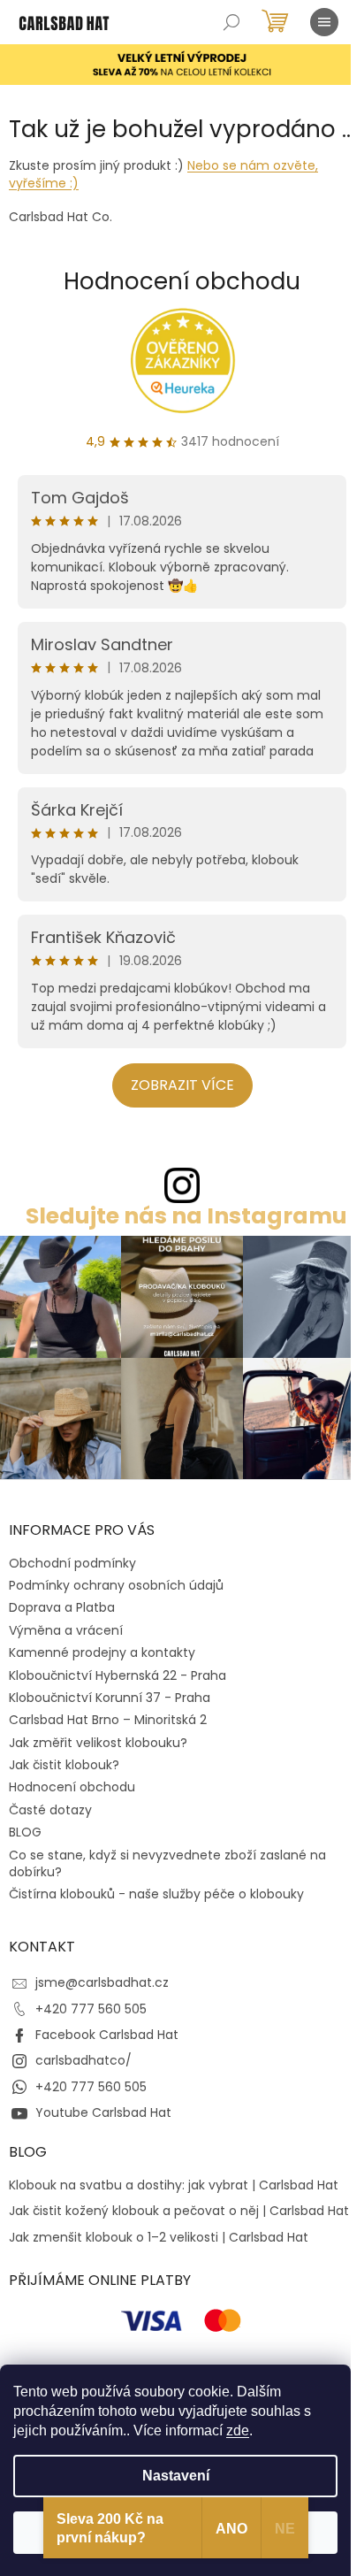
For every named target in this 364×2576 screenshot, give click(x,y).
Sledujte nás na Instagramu (186, 1216)
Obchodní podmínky (72, 1563)
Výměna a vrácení (66, 1630)
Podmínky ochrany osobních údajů (116, 1585)
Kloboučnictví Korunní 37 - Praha (110, 1698)
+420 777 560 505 (91, 2009)
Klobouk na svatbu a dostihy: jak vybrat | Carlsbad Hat (174, 2185)
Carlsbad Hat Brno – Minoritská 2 (108, 1720)
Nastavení (176, 2476)
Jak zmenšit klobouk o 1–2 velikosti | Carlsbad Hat (159, 2238)
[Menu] (324, 22)
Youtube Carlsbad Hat (103, 2112)
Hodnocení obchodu (182, 281)
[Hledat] (231, 22)
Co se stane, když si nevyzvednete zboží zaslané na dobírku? (167, 1863)
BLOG (25, 1832)
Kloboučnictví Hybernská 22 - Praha (118, 1675)
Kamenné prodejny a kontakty (102, 1652)
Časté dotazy (50, 1810)
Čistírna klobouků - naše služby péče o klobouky (156, 1894)
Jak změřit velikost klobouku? (98, 1743)
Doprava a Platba (62, 1607)
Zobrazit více (182, 1085)
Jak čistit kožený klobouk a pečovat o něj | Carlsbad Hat (179, 2211)
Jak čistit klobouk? (64, 1765)
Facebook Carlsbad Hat (107, 2035)
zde (238, 2430)
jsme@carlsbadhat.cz (102, 1982)
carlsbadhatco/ (83, 2060)
